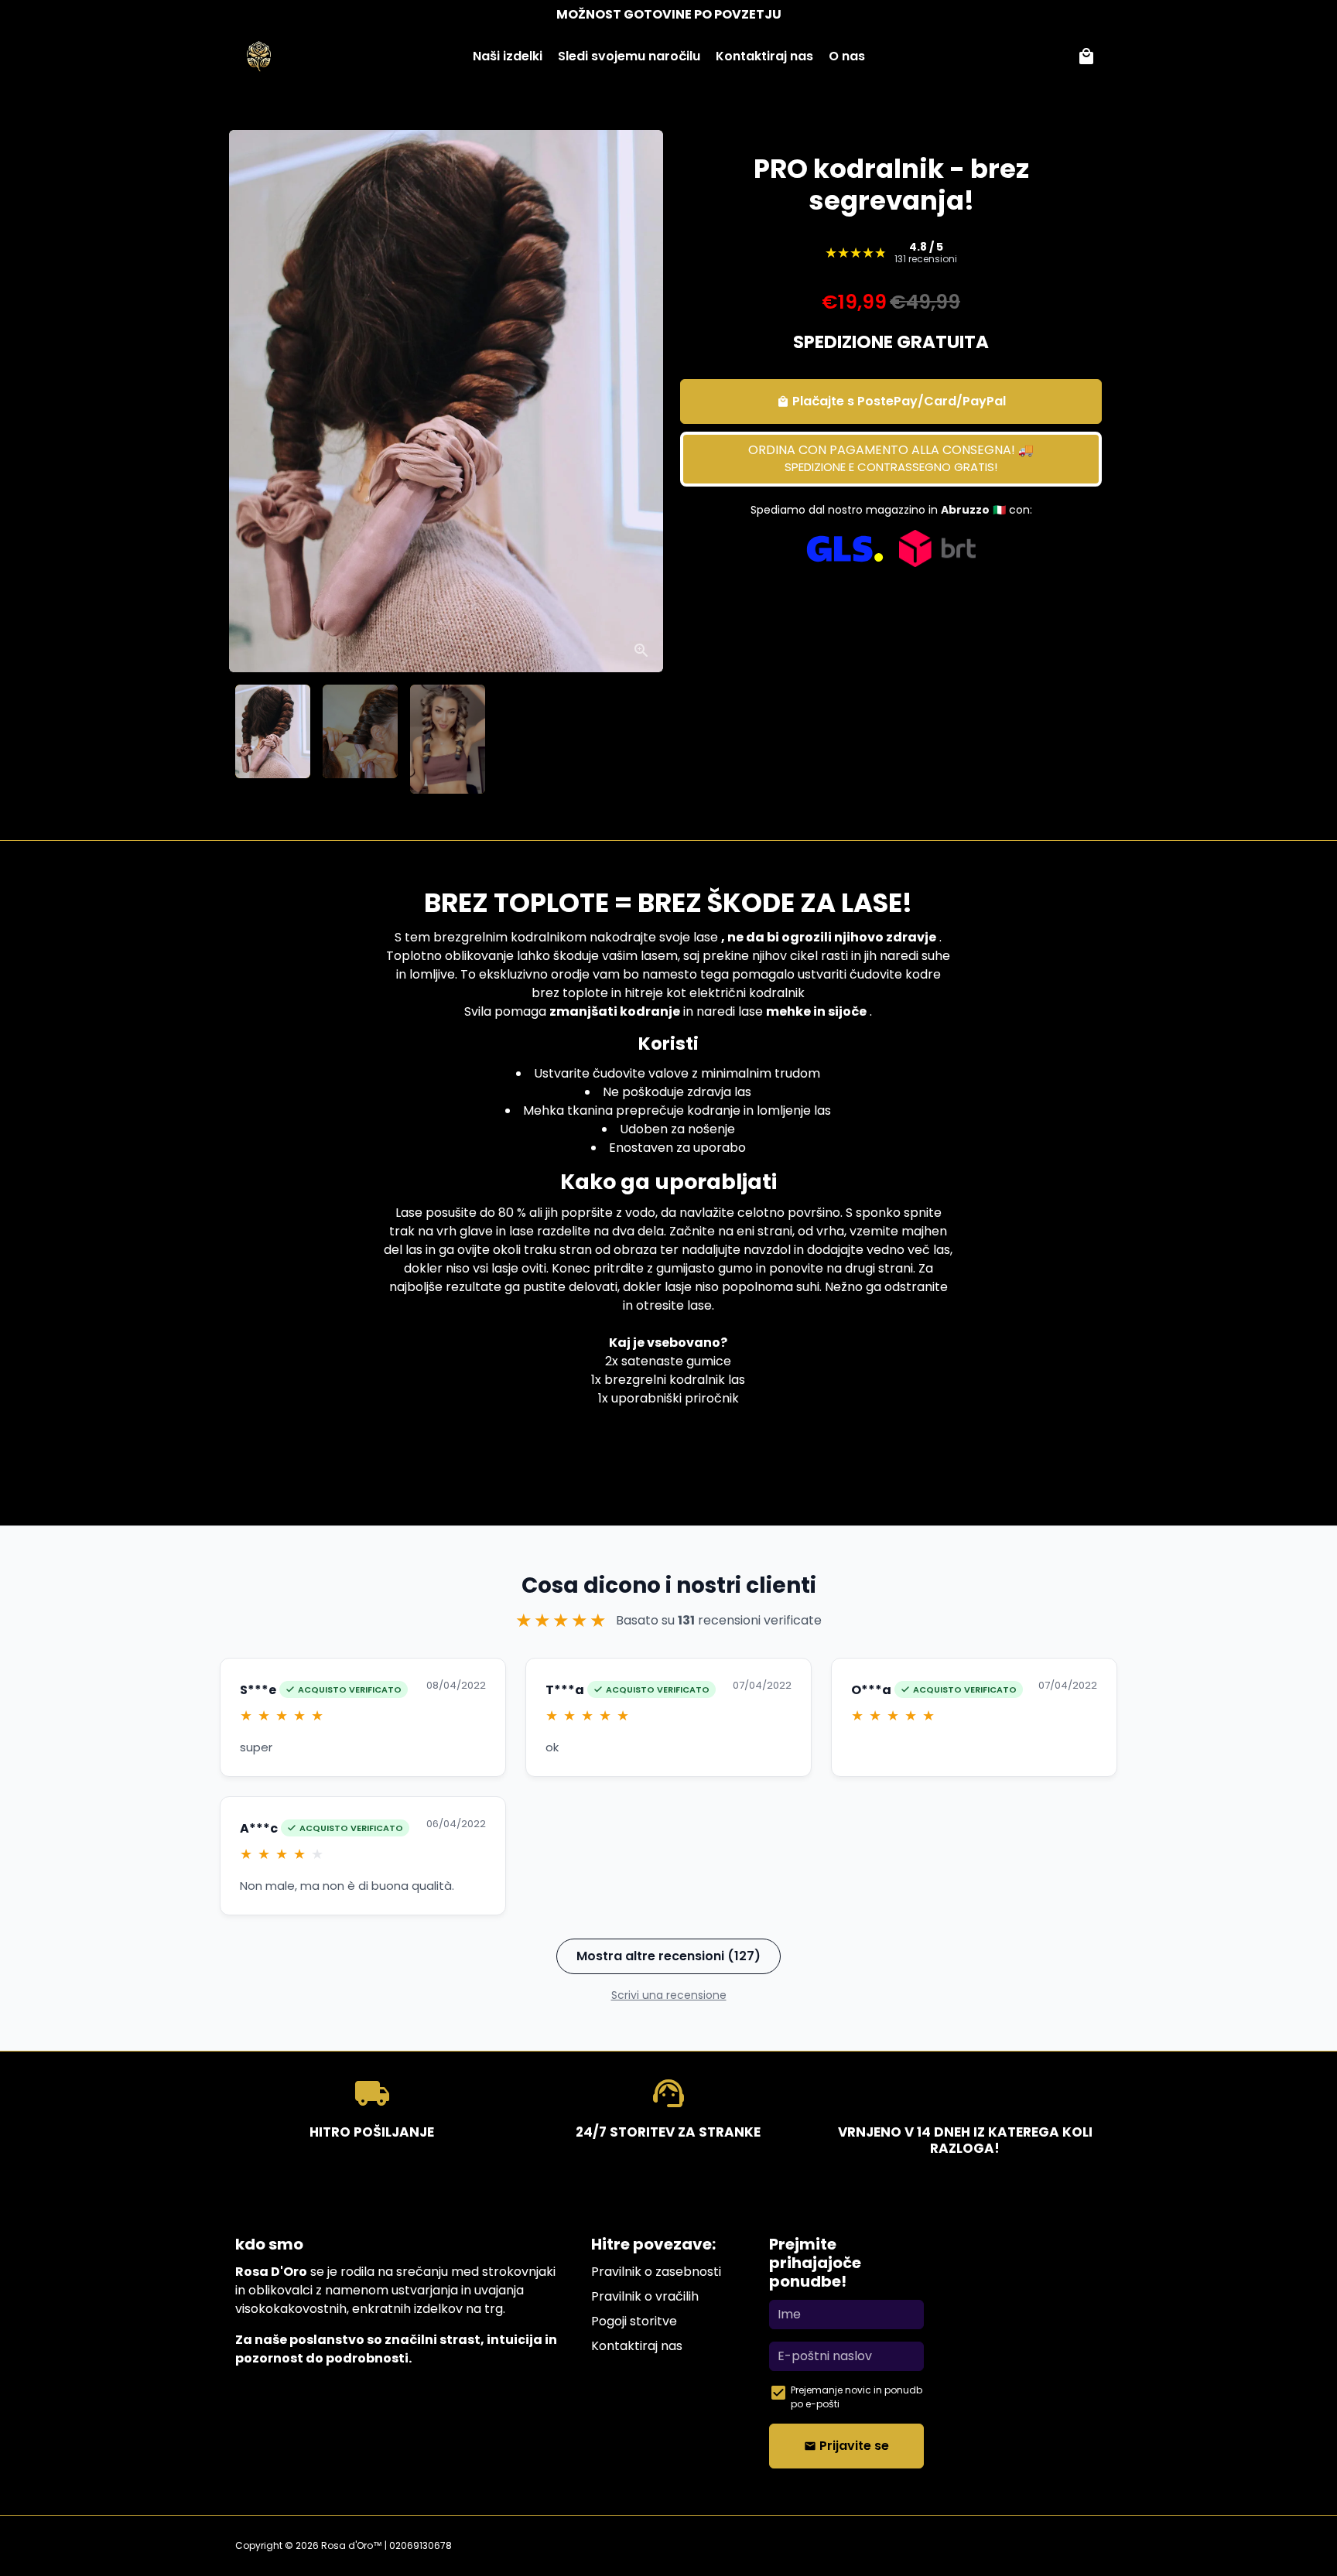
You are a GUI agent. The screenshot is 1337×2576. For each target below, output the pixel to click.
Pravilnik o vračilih (645, 2296)
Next (636, 401)
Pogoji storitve (634, 2321)
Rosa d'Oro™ (352, 2545)
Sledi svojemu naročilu (629, 56)
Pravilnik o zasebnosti (656, 2272)
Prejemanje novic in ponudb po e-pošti (857, 2397)
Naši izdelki (508, 56)
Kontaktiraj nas (764, 56)
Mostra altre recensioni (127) (668, 1956)
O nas (847, 56)
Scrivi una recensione (669, 1995)
